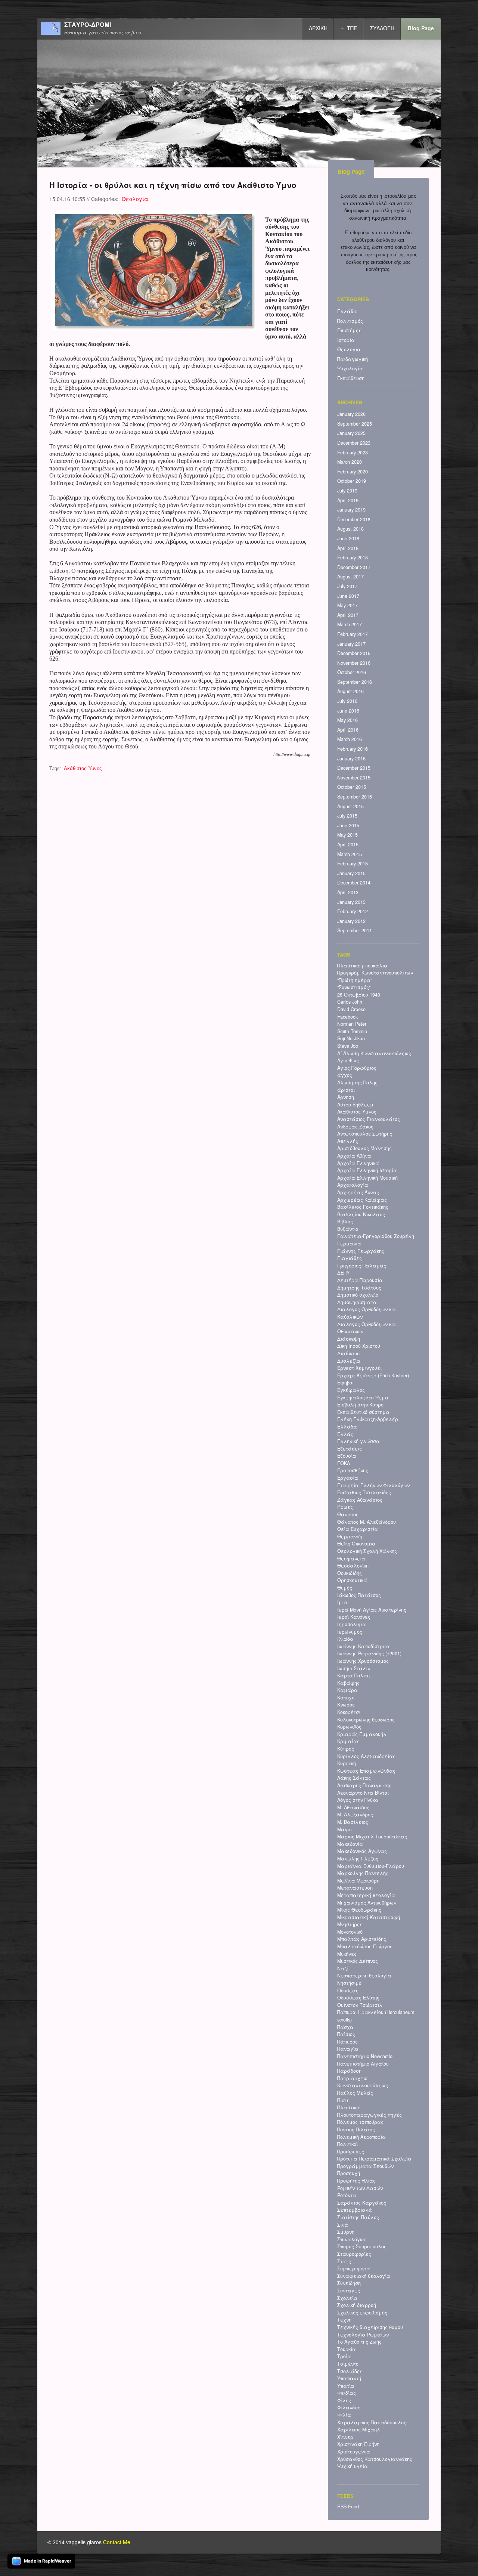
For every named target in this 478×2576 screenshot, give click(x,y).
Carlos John (350, 1002)
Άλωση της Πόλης (357, 1082)
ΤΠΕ (352, 28)
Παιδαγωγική (353, 359)
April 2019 (348, 500)
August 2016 (350, 691)
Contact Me (117, 2542)
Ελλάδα (347, 311)
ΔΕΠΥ (343, 1273)
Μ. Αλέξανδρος (355, 1814)
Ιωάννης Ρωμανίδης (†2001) (369, 1653)
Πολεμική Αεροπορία (361, 2137)
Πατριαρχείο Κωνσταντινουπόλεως (363, 2082)
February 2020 (353, 472)
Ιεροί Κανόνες (354, 1617)
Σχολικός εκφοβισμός (362, 2313)
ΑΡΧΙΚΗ (318, 28)
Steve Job (348, 1046)
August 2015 (350, 806)
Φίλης (344, 2400)
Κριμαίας (348, 1741)
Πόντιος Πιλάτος (356, 2129)
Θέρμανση (350, 1536)
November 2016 (354, 663)
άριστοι (346, 1090)
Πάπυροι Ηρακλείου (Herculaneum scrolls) (376, 2016)
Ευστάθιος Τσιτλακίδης (364, 1492)
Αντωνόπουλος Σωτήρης (365, 1134)
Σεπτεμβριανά (355, 2210)
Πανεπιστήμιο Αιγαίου (363, 2064)
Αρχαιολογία (353, 1185)
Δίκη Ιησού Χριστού (359, 1346)
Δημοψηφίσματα (357, 1302)
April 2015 (348, 844)
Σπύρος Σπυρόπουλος (362, 2246)
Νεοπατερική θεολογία (364, 1976)
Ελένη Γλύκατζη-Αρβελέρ (368, 1419)
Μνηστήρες (350, 1924)
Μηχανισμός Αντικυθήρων (367, 1903)
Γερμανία (349, 1244)
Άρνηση (346, 1097)
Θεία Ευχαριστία (358, 1529)
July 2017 (347, 586)
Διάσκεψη (349, 1339)
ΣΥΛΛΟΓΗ (382, 28)
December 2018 (354, 519)
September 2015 (355, 797)
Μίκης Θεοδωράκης (359, 1910)
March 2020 (350, 462)
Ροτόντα (347, 2195)
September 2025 (355, 424)
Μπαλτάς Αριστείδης (362, 1939)
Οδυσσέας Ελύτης (358, 1998)
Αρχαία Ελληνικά (358, 1163)
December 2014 (354, 883)
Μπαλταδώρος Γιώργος (365, 1946)
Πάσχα (345, 2027)
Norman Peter (352, 1024)
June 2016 (348, 711)
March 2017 (350, 624)
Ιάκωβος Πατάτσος (359, 1595)
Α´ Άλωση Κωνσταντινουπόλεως (374, 1053)
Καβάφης (348, 1683)
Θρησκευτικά (352, 1580)
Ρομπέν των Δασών (360, 2188)
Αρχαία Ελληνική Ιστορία (367, 1170)
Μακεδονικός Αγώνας (362, 1851)
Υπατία (346, 2386)
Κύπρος (346, 1749)
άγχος (345, 1075)
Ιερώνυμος (350, 1632)
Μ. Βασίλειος (353, 1822)
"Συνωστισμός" (354, 987)
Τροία (344, 2356)
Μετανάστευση (355, 1888)
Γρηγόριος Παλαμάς (362, 1266)
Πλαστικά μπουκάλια (362, 966)
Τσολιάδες (350, 2371)
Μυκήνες (347, 1954)
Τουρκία (347, 2349)
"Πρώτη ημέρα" (355, 980)
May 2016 (347, 720)
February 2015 (353, 864)
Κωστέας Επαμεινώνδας (366, 1771)
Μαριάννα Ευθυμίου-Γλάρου (371, 1866)
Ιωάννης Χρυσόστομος (363, 1661)
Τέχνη (344, 2320)
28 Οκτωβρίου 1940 (359, 995)
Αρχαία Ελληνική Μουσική (367, 1178)
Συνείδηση (349, 2283)
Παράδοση (349, 2071)
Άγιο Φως (348, 1060)
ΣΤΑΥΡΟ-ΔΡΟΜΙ (88, 25)
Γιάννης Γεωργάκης (361, 1251)
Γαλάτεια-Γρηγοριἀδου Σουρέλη (376, 1236)
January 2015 (351, 873)
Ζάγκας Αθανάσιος (360, 1500)
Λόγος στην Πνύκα (358, 1800)
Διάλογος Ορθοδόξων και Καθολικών (367, 1313)
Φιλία (344, 2415)
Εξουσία (347, 1456)
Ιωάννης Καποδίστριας (364, 1646)
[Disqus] (180, 866)
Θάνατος (348, 1514)
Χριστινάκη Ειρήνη (358, 2444)
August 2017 (350, 577)
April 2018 (348, 548)
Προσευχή (349, 2173)
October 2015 (352, 787)
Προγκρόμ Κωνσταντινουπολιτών (375, 973)
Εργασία (348, 1478)
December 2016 (354, 653)
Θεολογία (135, 199)
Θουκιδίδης (350, 1573)
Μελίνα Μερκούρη (358, 1881)
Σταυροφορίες (354, 2254)
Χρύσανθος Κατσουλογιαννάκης (375, 2459)
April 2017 (348, 615)
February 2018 (353, 557)
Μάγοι (344, 1829)
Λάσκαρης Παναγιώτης (364, 1785)
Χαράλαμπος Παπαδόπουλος (372, 2422)
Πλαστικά (349, 2107)
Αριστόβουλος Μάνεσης (364, 1148)
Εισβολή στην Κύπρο (360, 1405)
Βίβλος (345, 1221)
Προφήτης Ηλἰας (356, 2181)
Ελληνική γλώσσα (358, 1441)
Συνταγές (349, 2291)
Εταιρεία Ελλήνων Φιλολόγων (373, 1485)
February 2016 (353, 749)
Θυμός (345, 1588)
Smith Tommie (352, 1031)
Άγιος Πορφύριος (357, 1068)
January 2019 (351, 510)
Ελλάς (345, 1434)
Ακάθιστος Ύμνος (83, 769)
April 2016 (348, 730)
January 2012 (351, 921)
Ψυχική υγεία (353, 2466)
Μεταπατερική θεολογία (366, 1895)
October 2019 (352, 481)
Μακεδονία (350, 1844)
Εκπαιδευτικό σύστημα (363, 1412)
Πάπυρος (347, 2042)
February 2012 (353, 911)
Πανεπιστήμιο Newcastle (365, 2056)
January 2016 (351, 759)
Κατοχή (346, 1698)
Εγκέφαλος (351, 1390)
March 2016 (350, 739)
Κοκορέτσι (349, 1712)
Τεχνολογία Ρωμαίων (363, 2335)
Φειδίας (347, 2393)
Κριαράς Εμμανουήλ (362, 1734)
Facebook (347, 1017)
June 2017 (348, 596)
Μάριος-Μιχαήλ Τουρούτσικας (372, 1837)
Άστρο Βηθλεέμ (355, 1105)
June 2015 (348, 825)
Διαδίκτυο (348, 1353)
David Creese (351, 1009)
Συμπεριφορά (354, 2268)
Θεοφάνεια (351, 1559)
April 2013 (348, 892)
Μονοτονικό (350, 1932)
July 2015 (347, 816)
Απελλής (348, 1141)
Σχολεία (347, 2298)
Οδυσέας (348, 1990)
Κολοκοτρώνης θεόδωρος (366, 1720)
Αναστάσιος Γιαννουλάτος (369, 1119)
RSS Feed (348, 2506)
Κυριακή (347, 1763)
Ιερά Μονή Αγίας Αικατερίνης (372, 1610)
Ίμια (342, 1602)
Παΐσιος (346, 2034)
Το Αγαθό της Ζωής (359, 2342)
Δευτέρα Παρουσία (360, 1280)
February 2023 (353, 453)
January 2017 (351, 644)
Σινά (343, 2225)
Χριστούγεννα (354, 2452)
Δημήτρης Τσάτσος (359, 1288)
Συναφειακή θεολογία (364, 2276)
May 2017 (347, 605)
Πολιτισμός (350, 321)
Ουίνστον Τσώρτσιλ (360, 2005)
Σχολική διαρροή (357, 2305)
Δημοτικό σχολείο (358, 1295)
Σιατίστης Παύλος (358, 2217)
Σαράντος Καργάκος (362, 2203)
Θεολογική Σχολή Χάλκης (367, 1551)
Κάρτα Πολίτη (353, 1675)
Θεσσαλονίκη (353, 1566)
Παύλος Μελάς (355, 2093)
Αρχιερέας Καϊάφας (362, 1200)
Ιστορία (346, 340)
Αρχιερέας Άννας (358, 1192)
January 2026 (351, 414)
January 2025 (351, 433)
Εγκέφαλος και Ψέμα (363, 1397)
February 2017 (353, 634)
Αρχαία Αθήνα (354, 1156)
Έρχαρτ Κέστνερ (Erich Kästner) (373, 1375)
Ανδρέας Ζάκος (355, 1127)
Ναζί (343, 1968)
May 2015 (347, 835)
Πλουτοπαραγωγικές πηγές (370, 2115)
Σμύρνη (346, 2232)
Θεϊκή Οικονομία (356, 1544)
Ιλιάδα (345, 1639)
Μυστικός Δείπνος (358, 1961)
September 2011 (355, 930)
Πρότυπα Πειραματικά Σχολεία (374, 2159)
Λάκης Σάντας (354, 1778)
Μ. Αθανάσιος (353, 1807)
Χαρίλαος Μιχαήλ (359, 2430)
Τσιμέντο (348, 2364)
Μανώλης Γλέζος (358, 1859)
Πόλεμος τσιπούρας (360, 2122)
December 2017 (354, 567)
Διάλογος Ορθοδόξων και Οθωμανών (367, 1328)
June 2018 (348, 538)
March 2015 (350, 854)
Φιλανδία (349, 2407)
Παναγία (348, 2049)
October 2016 (352, 672)
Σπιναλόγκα (352, 2239)
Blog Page (421, 28)
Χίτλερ (345, 2437)
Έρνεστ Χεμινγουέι (359, 1368)
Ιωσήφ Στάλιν (354, 1668)
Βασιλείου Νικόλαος (361, 1214)
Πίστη (343, 2100)
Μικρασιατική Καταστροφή (369, 1917)
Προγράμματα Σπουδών (365, 2166)
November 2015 (354, 778)
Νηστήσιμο (349, 1983)
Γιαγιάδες (350, 1258)
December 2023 (354, 443)
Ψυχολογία (350, 368)
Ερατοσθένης (353, 1470)
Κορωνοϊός (349, 1727)
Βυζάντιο (348, 1229)
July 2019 (347, 491)
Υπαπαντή (349, 2378)
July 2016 (347, 701)
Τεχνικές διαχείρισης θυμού (370, 2327)
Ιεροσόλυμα (352, 1624)
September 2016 (355, 682)
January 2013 (351, 902)
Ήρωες (345, 1507)
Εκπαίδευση (351, 378)
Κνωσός (346, 1705)
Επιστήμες (349, 330)
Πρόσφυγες (351, 2152)
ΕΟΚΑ (344, 1463)
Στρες (344, 2261)
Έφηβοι (345, 1383)
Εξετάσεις (350, 1449)
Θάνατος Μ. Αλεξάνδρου (367, 1522)
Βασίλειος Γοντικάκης (363, 1207)
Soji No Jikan (351, 1038)
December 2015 (354, 768)
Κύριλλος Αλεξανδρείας (366, 1756)
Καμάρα (347, 1690)
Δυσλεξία (349, 1361)
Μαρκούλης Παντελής (363, 1873)
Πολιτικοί (347, 2144)
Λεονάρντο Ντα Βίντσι (363, 1793)
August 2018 (350, 529)
